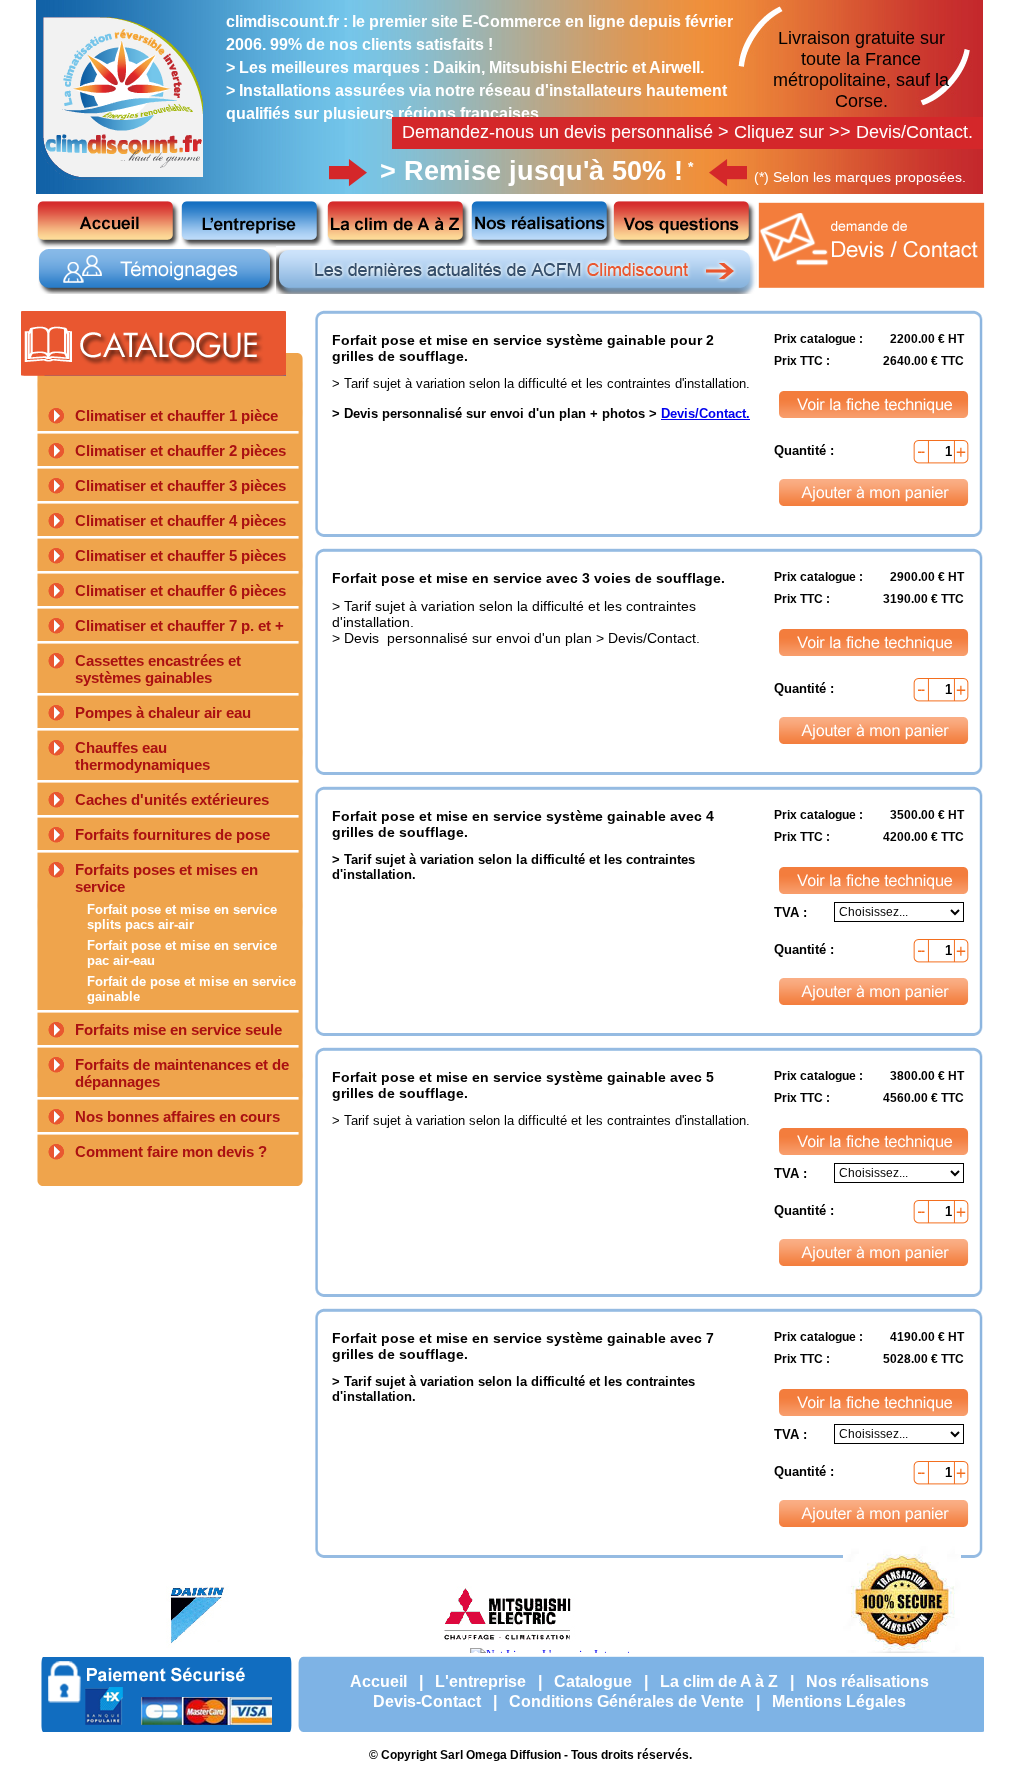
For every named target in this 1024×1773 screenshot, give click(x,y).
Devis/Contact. (705, 413)
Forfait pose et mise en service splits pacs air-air (182, 917)
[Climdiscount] (124, 182)
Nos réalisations (867, 1681)
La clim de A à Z (719, 1681)
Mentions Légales (839, 1701)
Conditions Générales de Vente (626, 1701)
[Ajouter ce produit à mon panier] (874, 492)
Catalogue (593, 1681)
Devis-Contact (427, 1701)
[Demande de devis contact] (873, 290)
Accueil (378, 1681)
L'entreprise (480, 1681)
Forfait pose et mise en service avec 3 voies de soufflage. (528, 578)
